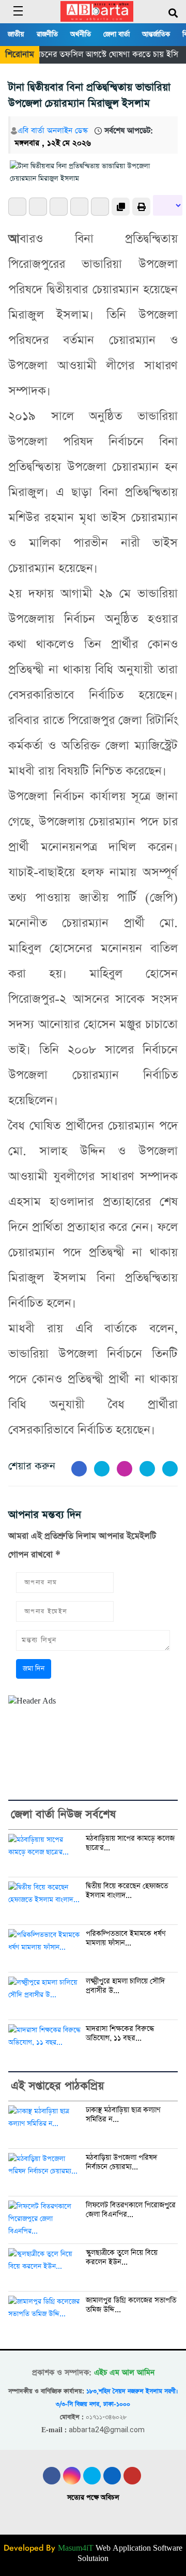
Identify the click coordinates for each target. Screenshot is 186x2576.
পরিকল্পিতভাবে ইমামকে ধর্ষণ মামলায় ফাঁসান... (126, 1939)
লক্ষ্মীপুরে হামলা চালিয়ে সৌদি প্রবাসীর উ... (125, 1986)
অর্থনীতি (81, 34)
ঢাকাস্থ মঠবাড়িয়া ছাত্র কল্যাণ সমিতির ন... (123, 2115)
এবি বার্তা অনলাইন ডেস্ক (53, 131)
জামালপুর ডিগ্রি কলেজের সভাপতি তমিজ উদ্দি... (131, 2305)
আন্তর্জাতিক (156, 34)
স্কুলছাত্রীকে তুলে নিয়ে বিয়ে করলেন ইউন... (122, 2258)
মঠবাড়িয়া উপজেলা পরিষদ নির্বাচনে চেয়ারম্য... (121, 2163)
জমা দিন (34, 1669)
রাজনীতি (47, 34)
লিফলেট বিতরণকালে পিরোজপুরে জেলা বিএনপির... (131, 2210)
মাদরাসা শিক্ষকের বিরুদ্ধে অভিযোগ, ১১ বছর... (120, 2034)
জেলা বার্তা (117, 34)
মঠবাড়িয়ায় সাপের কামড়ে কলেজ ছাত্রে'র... (130, 1843)
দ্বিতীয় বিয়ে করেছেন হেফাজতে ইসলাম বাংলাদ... (127, 1891)
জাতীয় (16, 34)
